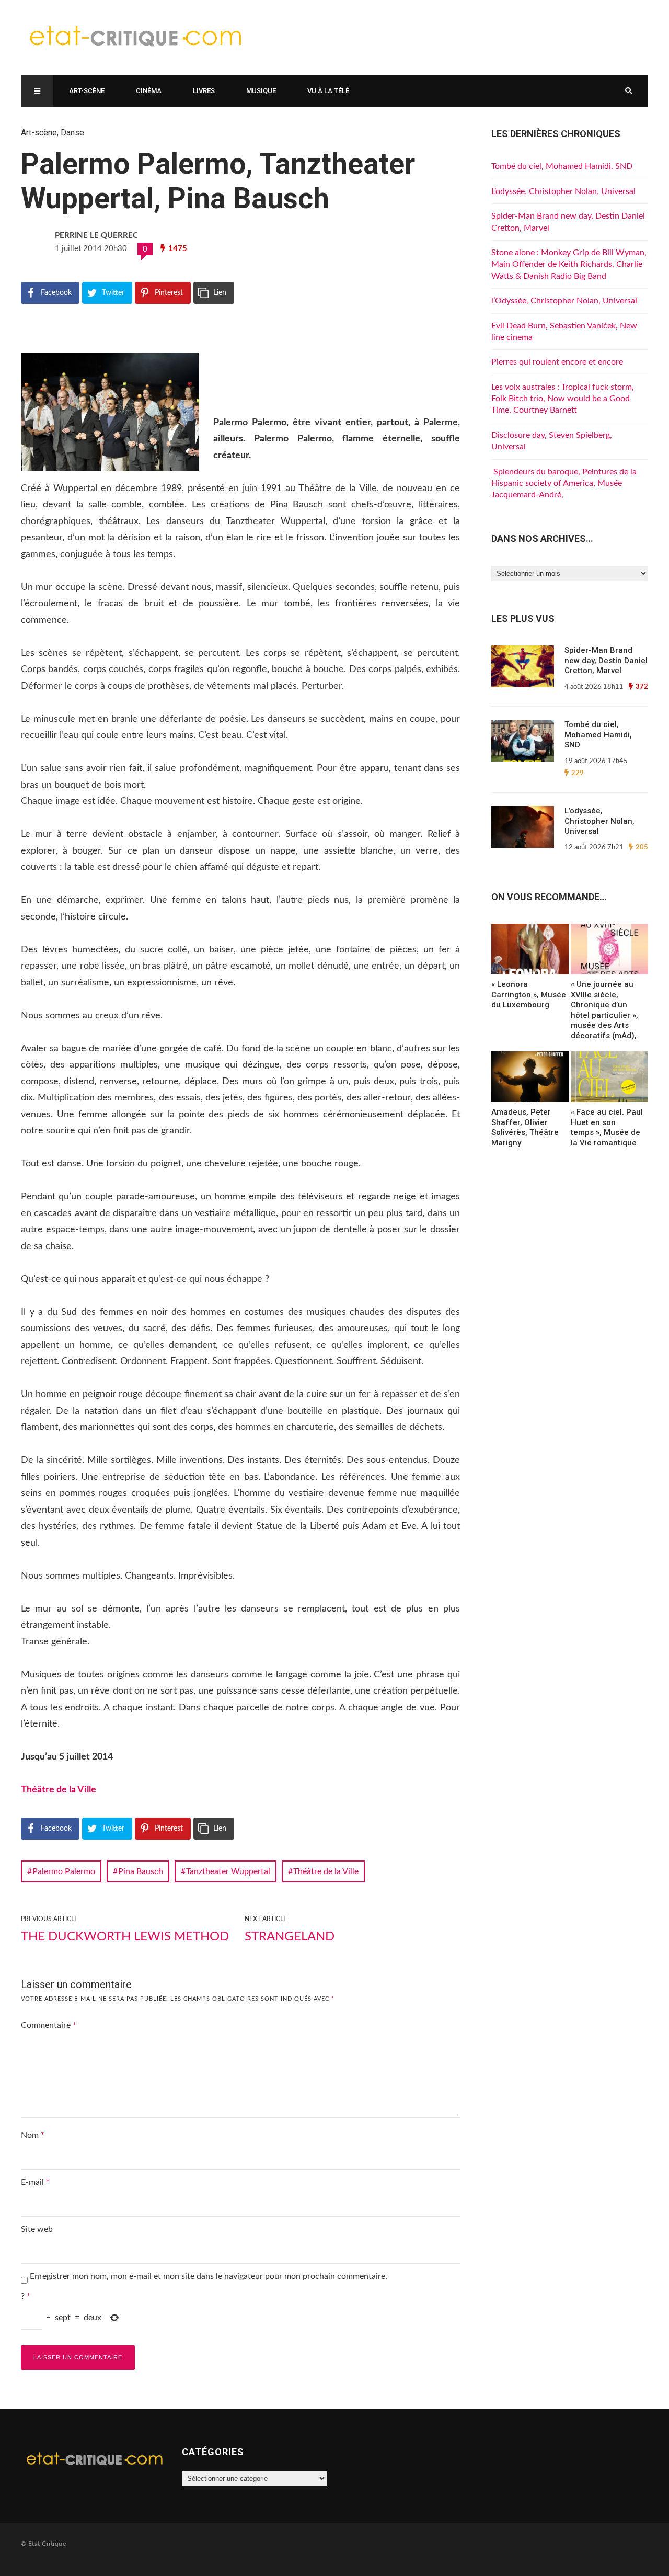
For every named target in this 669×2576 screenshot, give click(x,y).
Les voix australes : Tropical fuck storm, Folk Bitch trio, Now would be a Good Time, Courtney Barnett (563, 399)
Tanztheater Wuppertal (228, 1871)
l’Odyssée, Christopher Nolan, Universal (564, 301)
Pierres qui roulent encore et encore (557, 362)
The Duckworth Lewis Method (125, 1937)
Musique (261, 91)
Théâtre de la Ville (62, 1790)
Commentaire (49, 2025)
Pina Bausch (141, 1871)
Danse (72, 133)
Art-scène (87, 91)
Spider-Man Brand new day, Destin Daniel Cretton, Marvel (606, 660)
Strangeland (290, 1937)
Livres (204, 91)
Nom (33, 2135)
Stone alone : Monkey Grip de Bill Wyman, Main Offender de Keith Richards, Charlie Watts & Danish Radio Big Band (569, 264)
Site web (37, 2229)
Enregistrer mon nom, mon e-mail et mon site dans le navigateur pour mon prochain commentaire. (209, 2276)
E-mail (35, 2182)
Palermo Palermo (64, 1871)
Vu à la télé (328, 91)
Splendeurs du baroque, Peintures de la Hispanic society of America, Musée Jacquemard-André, (564, 484)
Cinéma (149, 91)
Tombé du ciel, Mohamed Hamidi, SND (562, 166)
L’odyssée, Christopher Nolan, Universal (563, 191)
